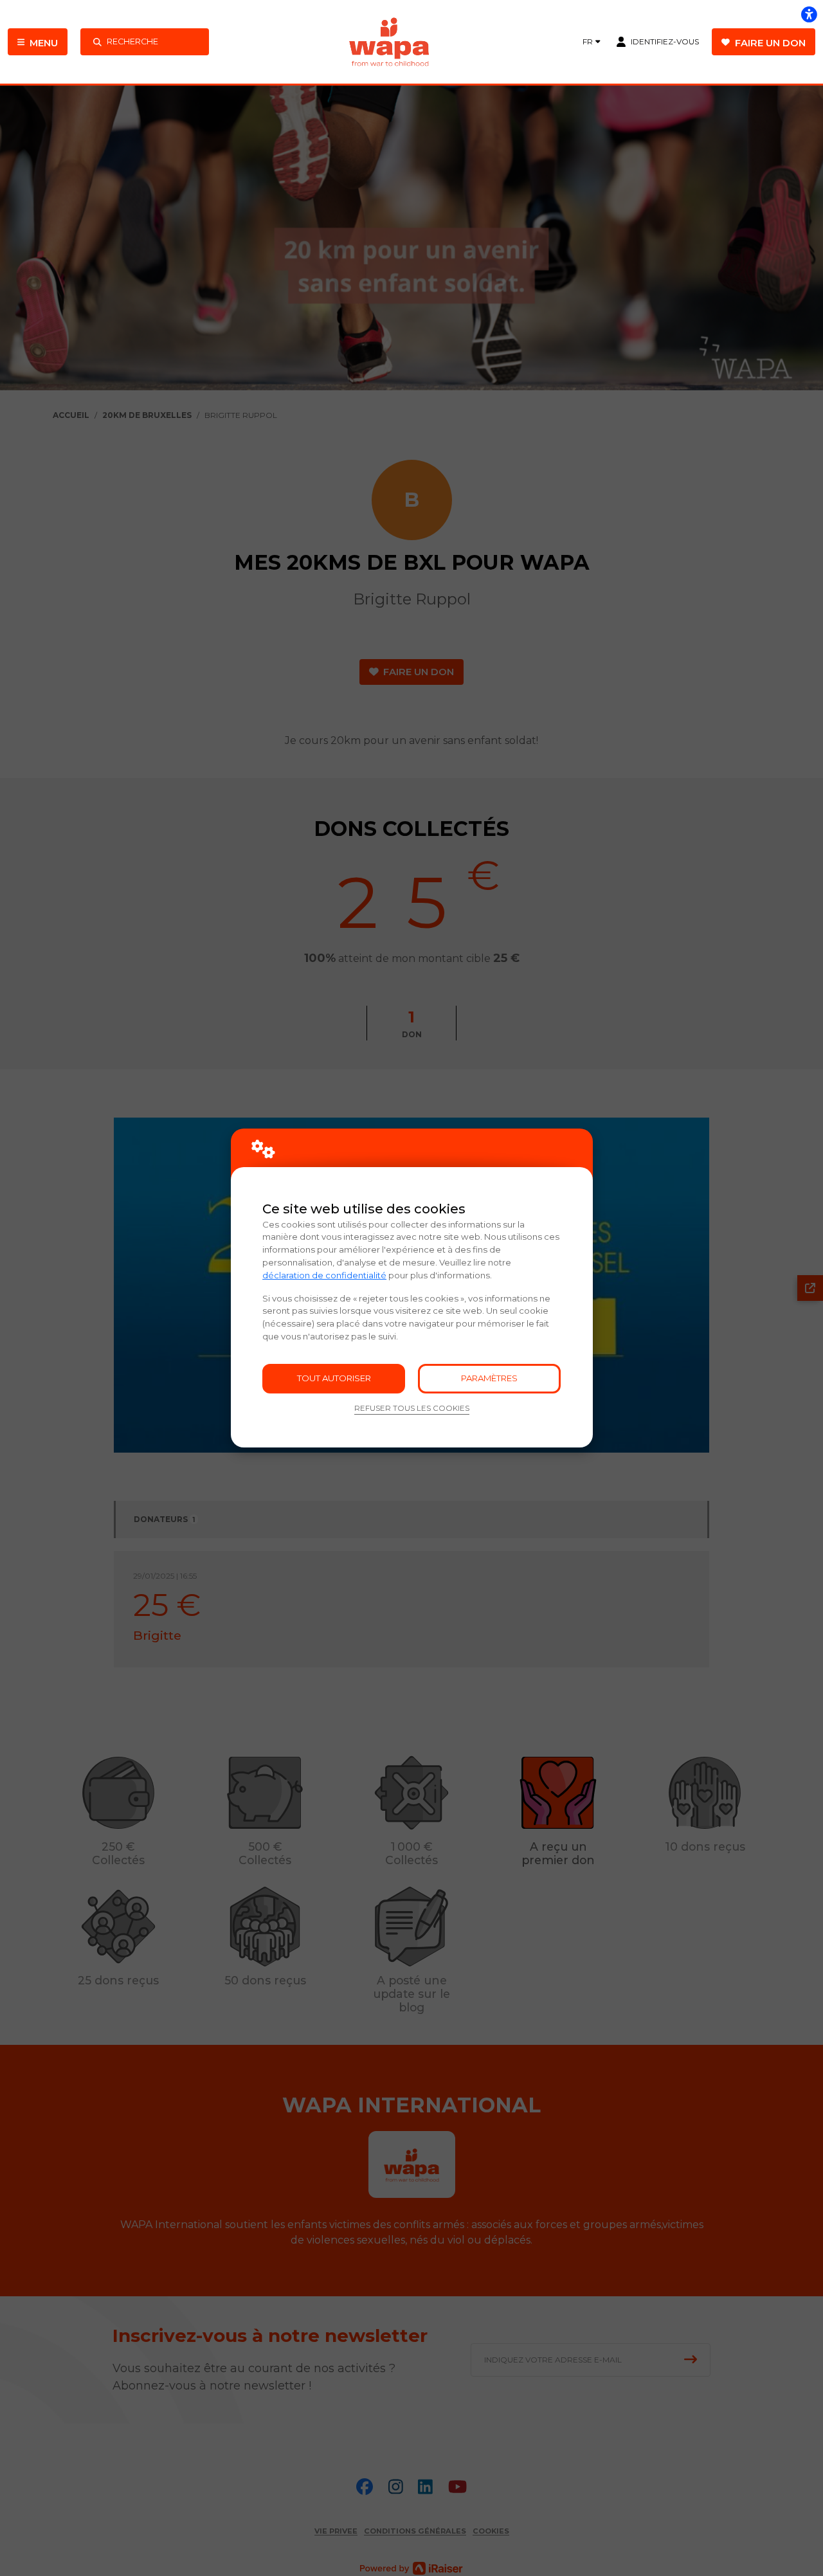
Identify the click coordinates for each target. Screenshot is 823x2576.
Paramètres (489, 1378)
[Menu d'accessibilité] (809, 14)
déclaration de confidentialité (324, 1275)
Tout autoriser (334, 1378)
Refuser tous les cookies (412, 1408)
